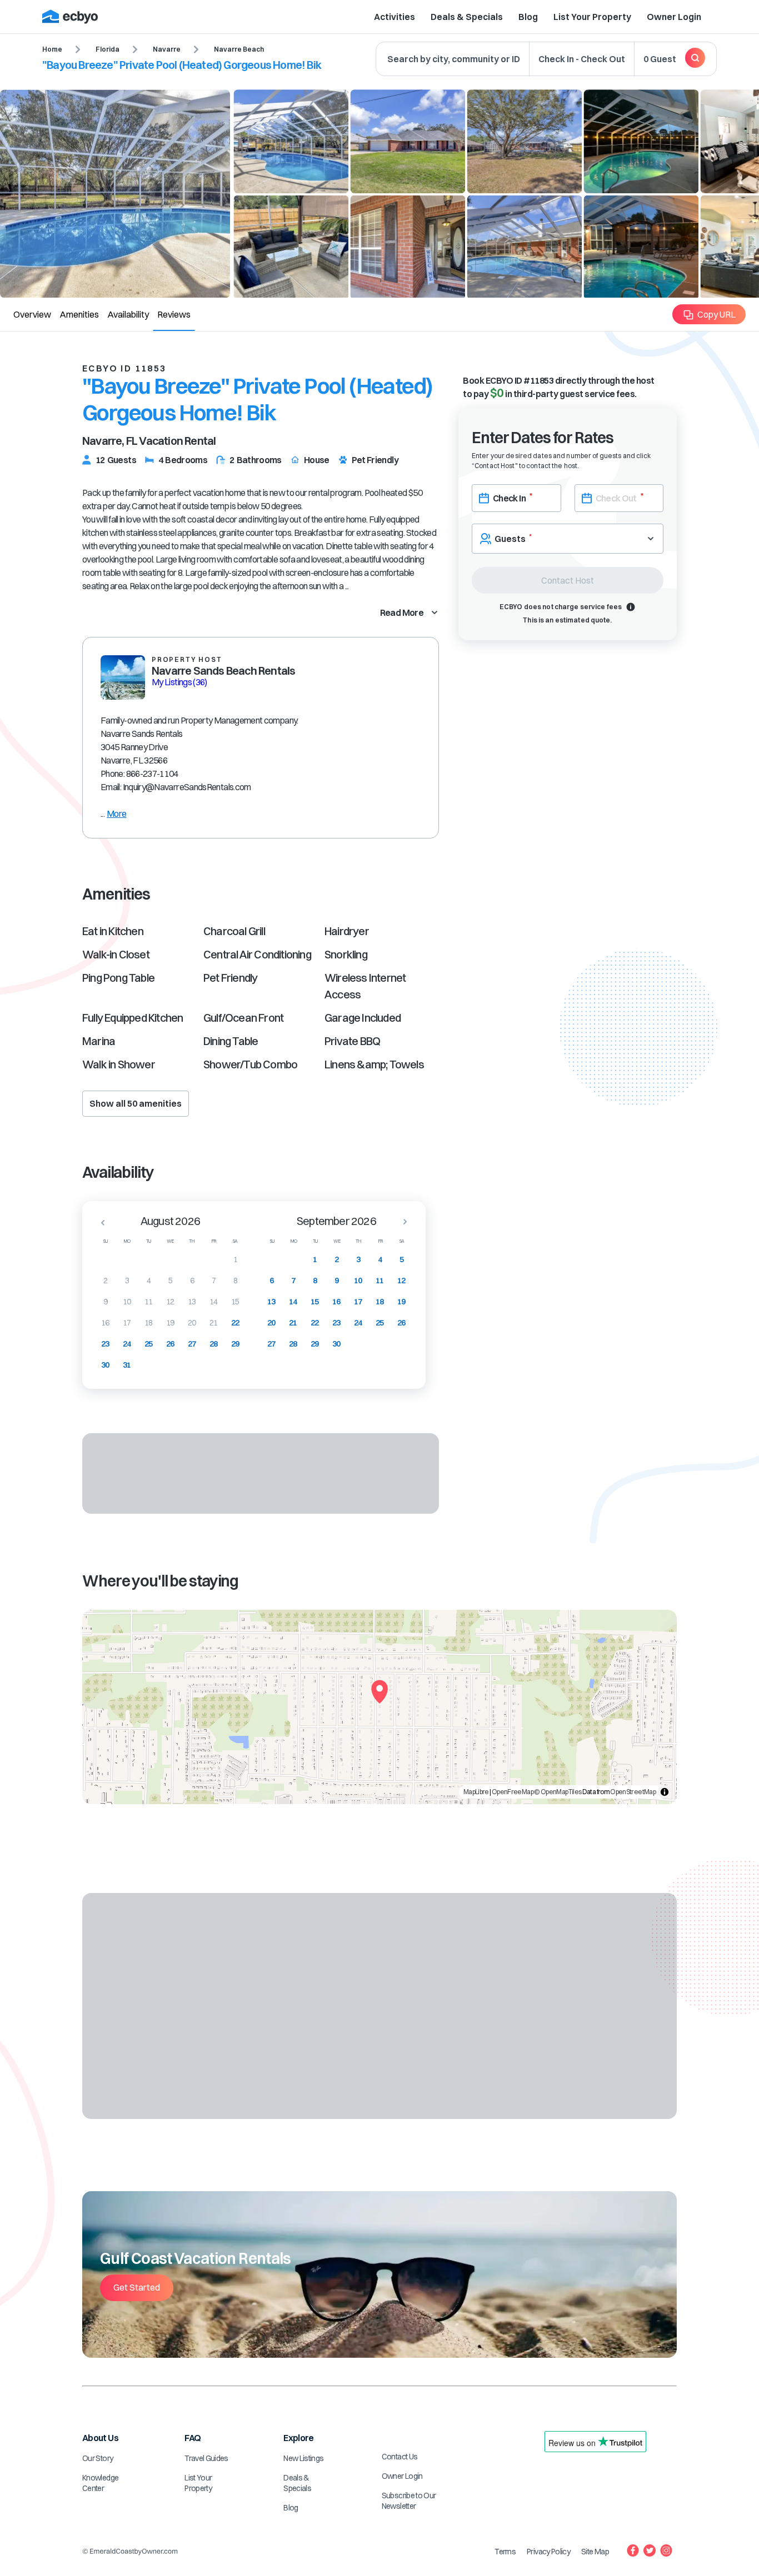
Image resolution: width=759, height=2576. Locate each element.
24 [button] (127, 1344)
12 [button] (170, 1302)
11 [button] (149, 1302)
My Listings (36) (179, 682)
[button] (99, 1222)
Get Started (137, 2287)
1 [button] (235, 1259)
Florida (108, 49)
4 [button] (149, 1281)
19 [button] (170, 1323)
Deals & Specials (467, 17)
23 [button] (105, 1344)
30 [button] (105, 1365)
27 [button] (192, 1344)
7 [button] (214, 1281)
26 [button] (170, 1344)
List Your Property (592, 17)
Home (52, 49)
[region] (379, 1707)
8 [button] (235, 1281)
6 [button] (192, 1281)
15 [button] (235, 1302)
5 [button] (170, 1281)
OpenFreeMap (513, 1792)
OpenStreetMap (633, 1792)
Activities (395, 17)
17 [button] (127, 1323)
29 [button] (235, 1344)
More (116, 814)
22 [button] (235, 1323)
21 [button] (214, 1323)
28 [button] (214, 1344)
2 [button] (105, 1281)
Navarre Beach (239, 49)
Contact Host (568, 580)
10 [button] (127, 1302)
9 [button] (105, 1302)
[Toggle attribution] (665, 1792)
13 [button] (192, 1302)
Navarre (167, 49)
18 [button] (149, 1323)
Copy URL (716, 314)
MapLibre (476, 1792)
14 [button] (214, 1302)
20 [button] (192, 1323)
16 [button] (105, 1323)
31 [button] (127, 1365)
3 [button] (127, 1281)
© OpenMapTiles (558, 1792)
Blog (528, 17)
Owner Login (674, 17)
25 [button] (149, 1344)
